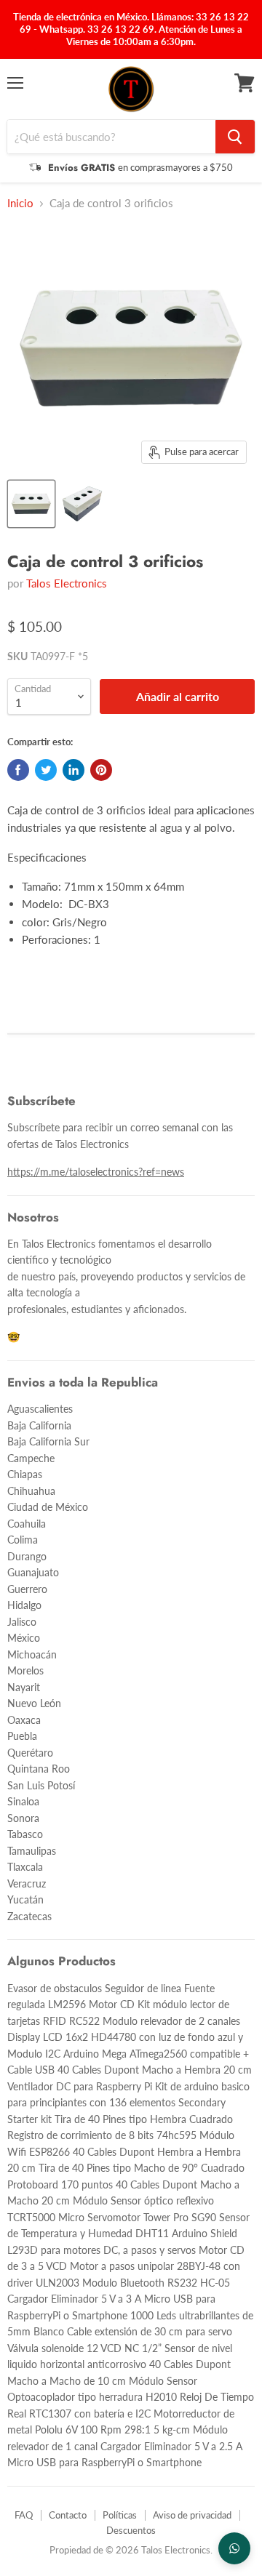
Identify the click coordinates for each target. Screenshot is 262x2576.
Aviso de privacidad (192, 2515)
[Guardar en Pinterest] (101, 770)
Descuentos (131, 2530)
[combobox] (111, 137)
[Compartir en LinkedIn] (74, 770)
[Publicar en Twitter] (46, 770)
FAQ (24, 2515)
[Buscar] (235, 137)
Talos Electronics (67, 583)
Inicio (20, 203)
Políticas (120, 2515)
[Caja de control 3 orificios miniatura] (31, 504)
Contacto (68, 2515)
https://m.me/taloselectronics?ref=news (96, 1172)
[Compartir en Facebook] (18, 770)
